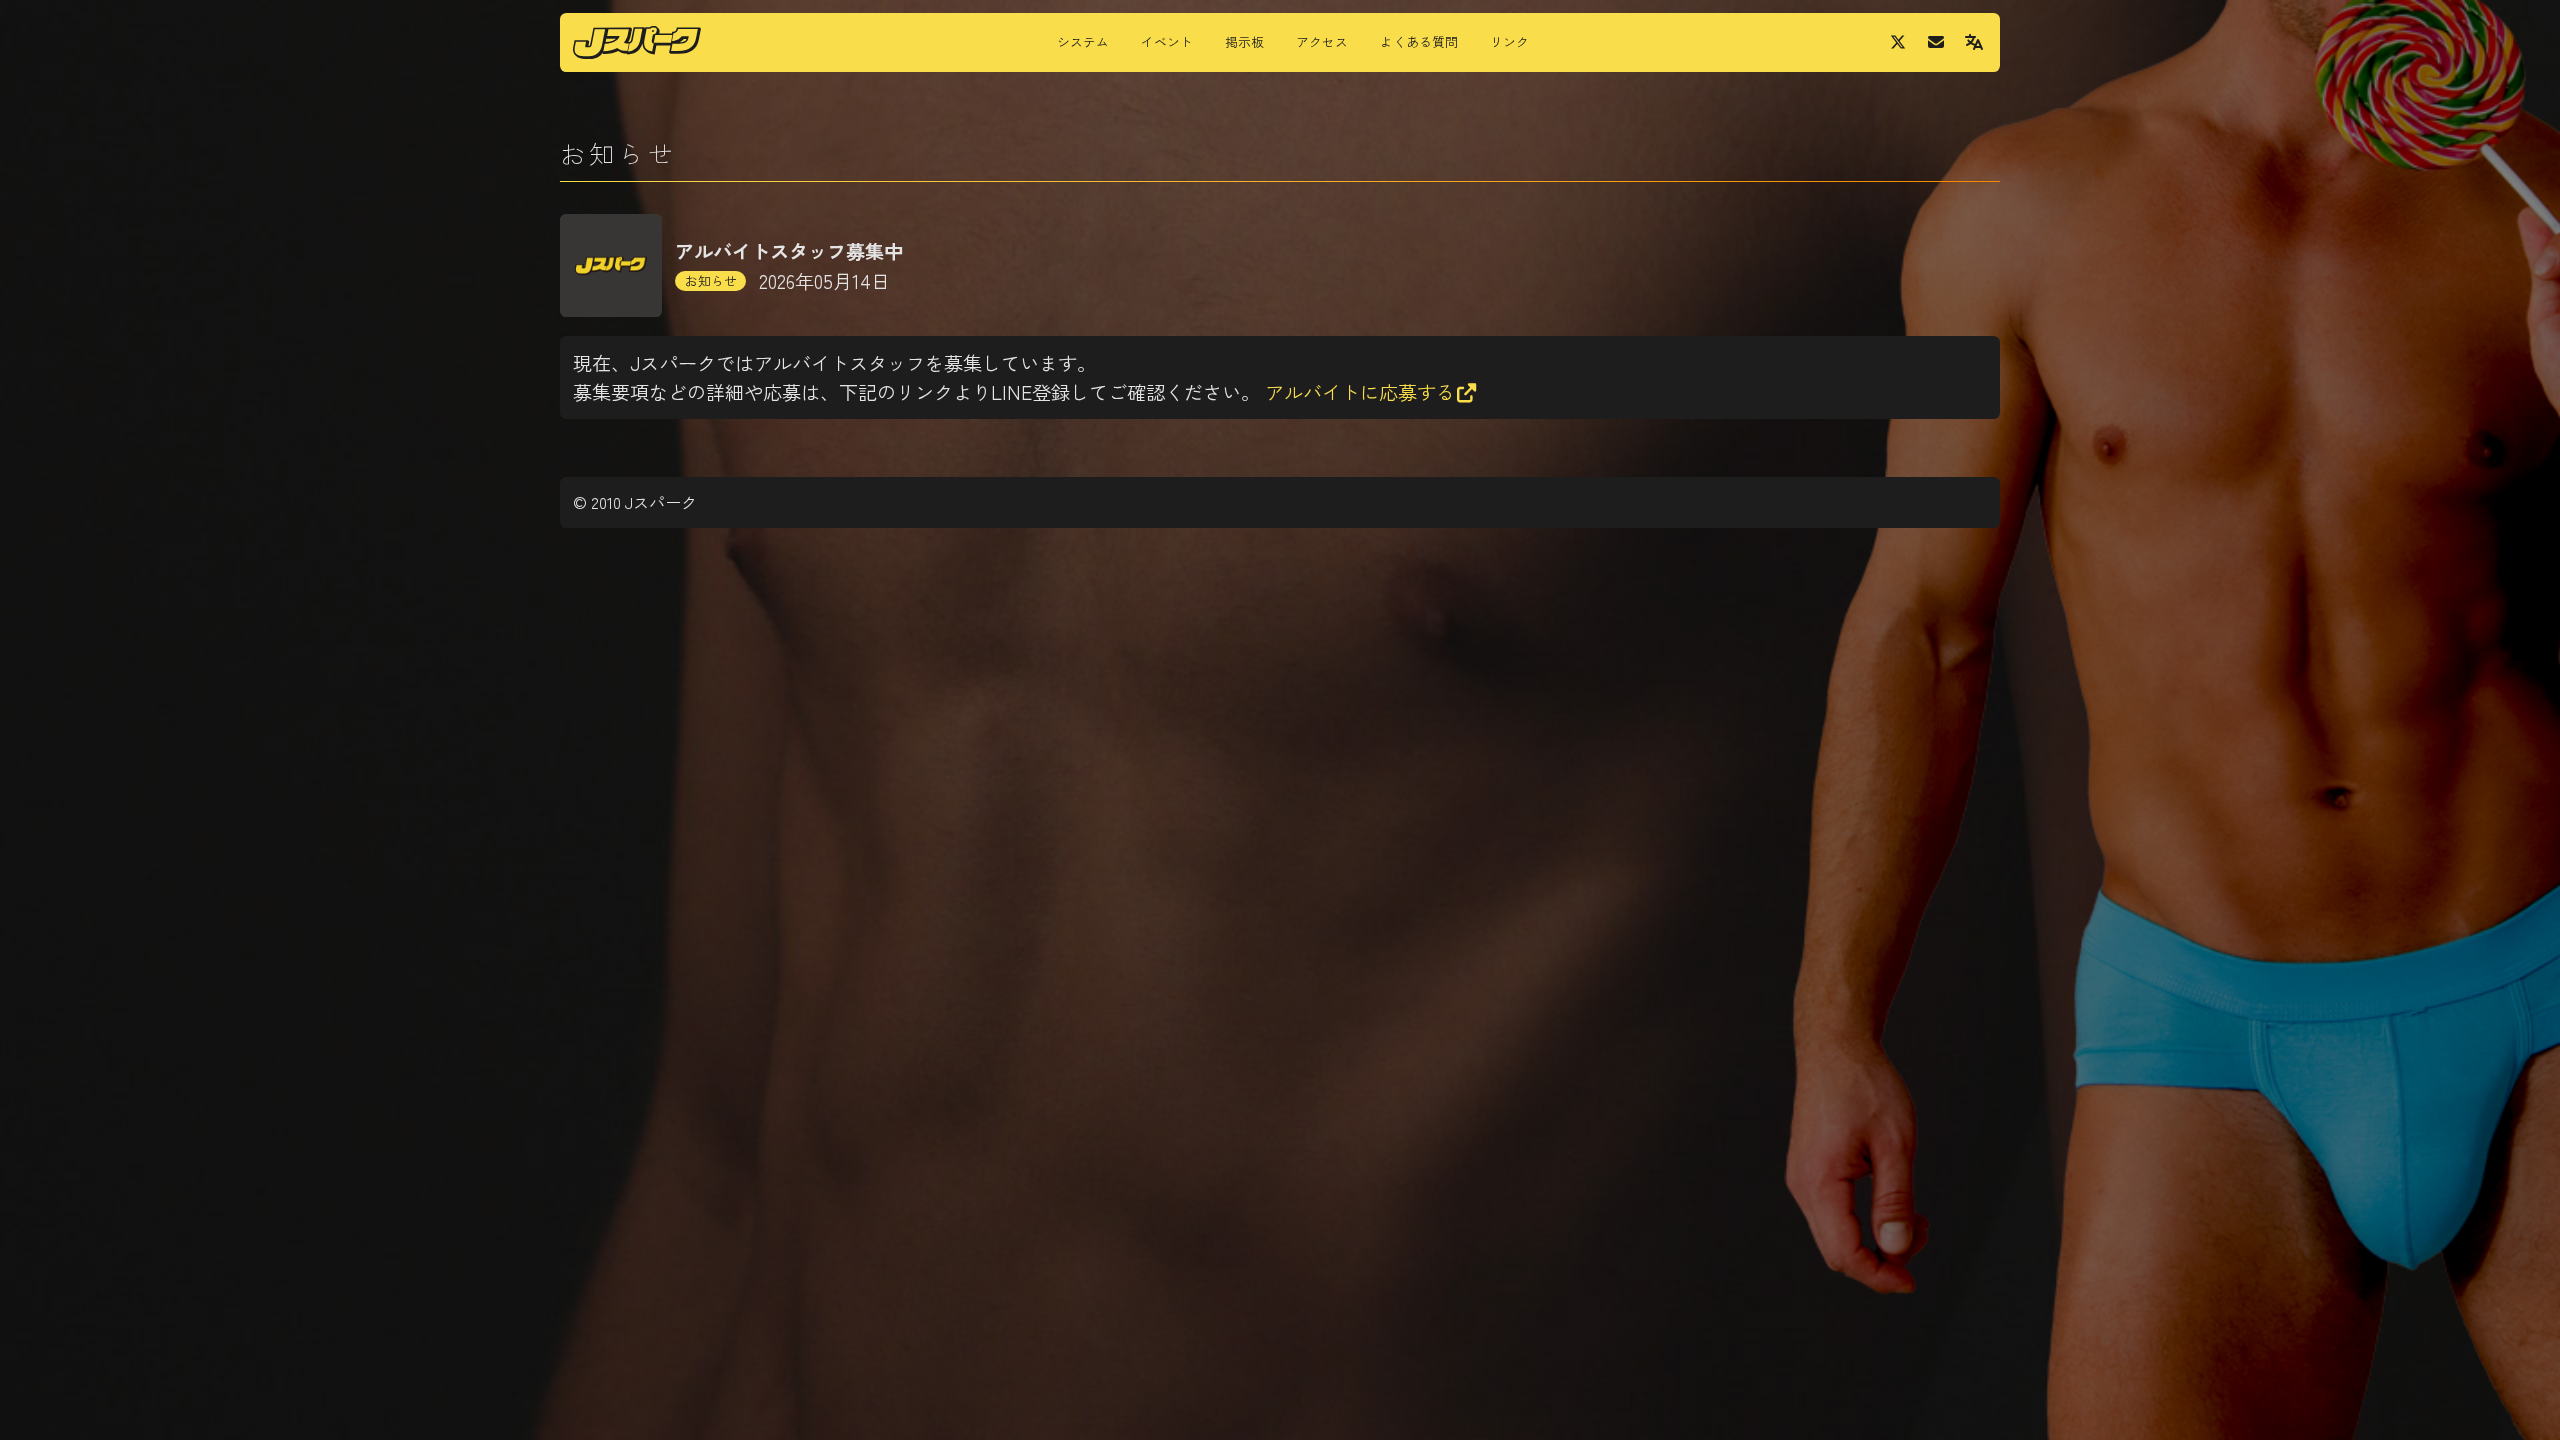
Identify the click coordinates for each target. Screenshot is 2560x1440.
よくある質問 (1419, 41)
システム (1083, 41)
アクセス (1322, 41)
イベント (1167, 41)
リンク (1509, 41)
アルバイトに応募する (1360, 392)
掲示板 (1244, 41)
